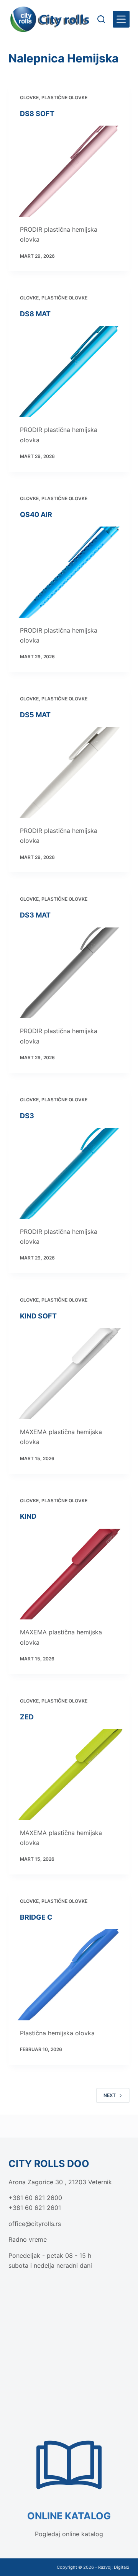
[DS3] (69, 1173)
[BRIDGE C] (69, 1975)
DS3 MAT (35, 915)
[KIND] (69, 1574)
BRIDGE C (36, 1917)
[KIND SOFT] (69, 1374)
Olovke (29, 97)
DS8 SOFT (37, 114)
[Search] (101, 19)
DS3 (27, 1116)
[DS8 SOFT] (69, 171)
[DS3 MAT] (69, 973)
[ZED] (69, 1775)
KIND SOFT (38, 1316)
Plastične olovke (64, 97)
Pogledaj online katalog (69, 2534)
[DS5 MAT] (69, 772)
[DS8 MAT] (69, 372)
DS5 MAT (35, 715)
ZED (27, 1717)
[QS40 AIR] (69, 572)
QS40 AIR (36, 514)
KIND (28, 1516)
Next (110, 2095)
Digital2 (122, 2567)
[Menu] (121, 19)
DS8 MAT (35, 314)
